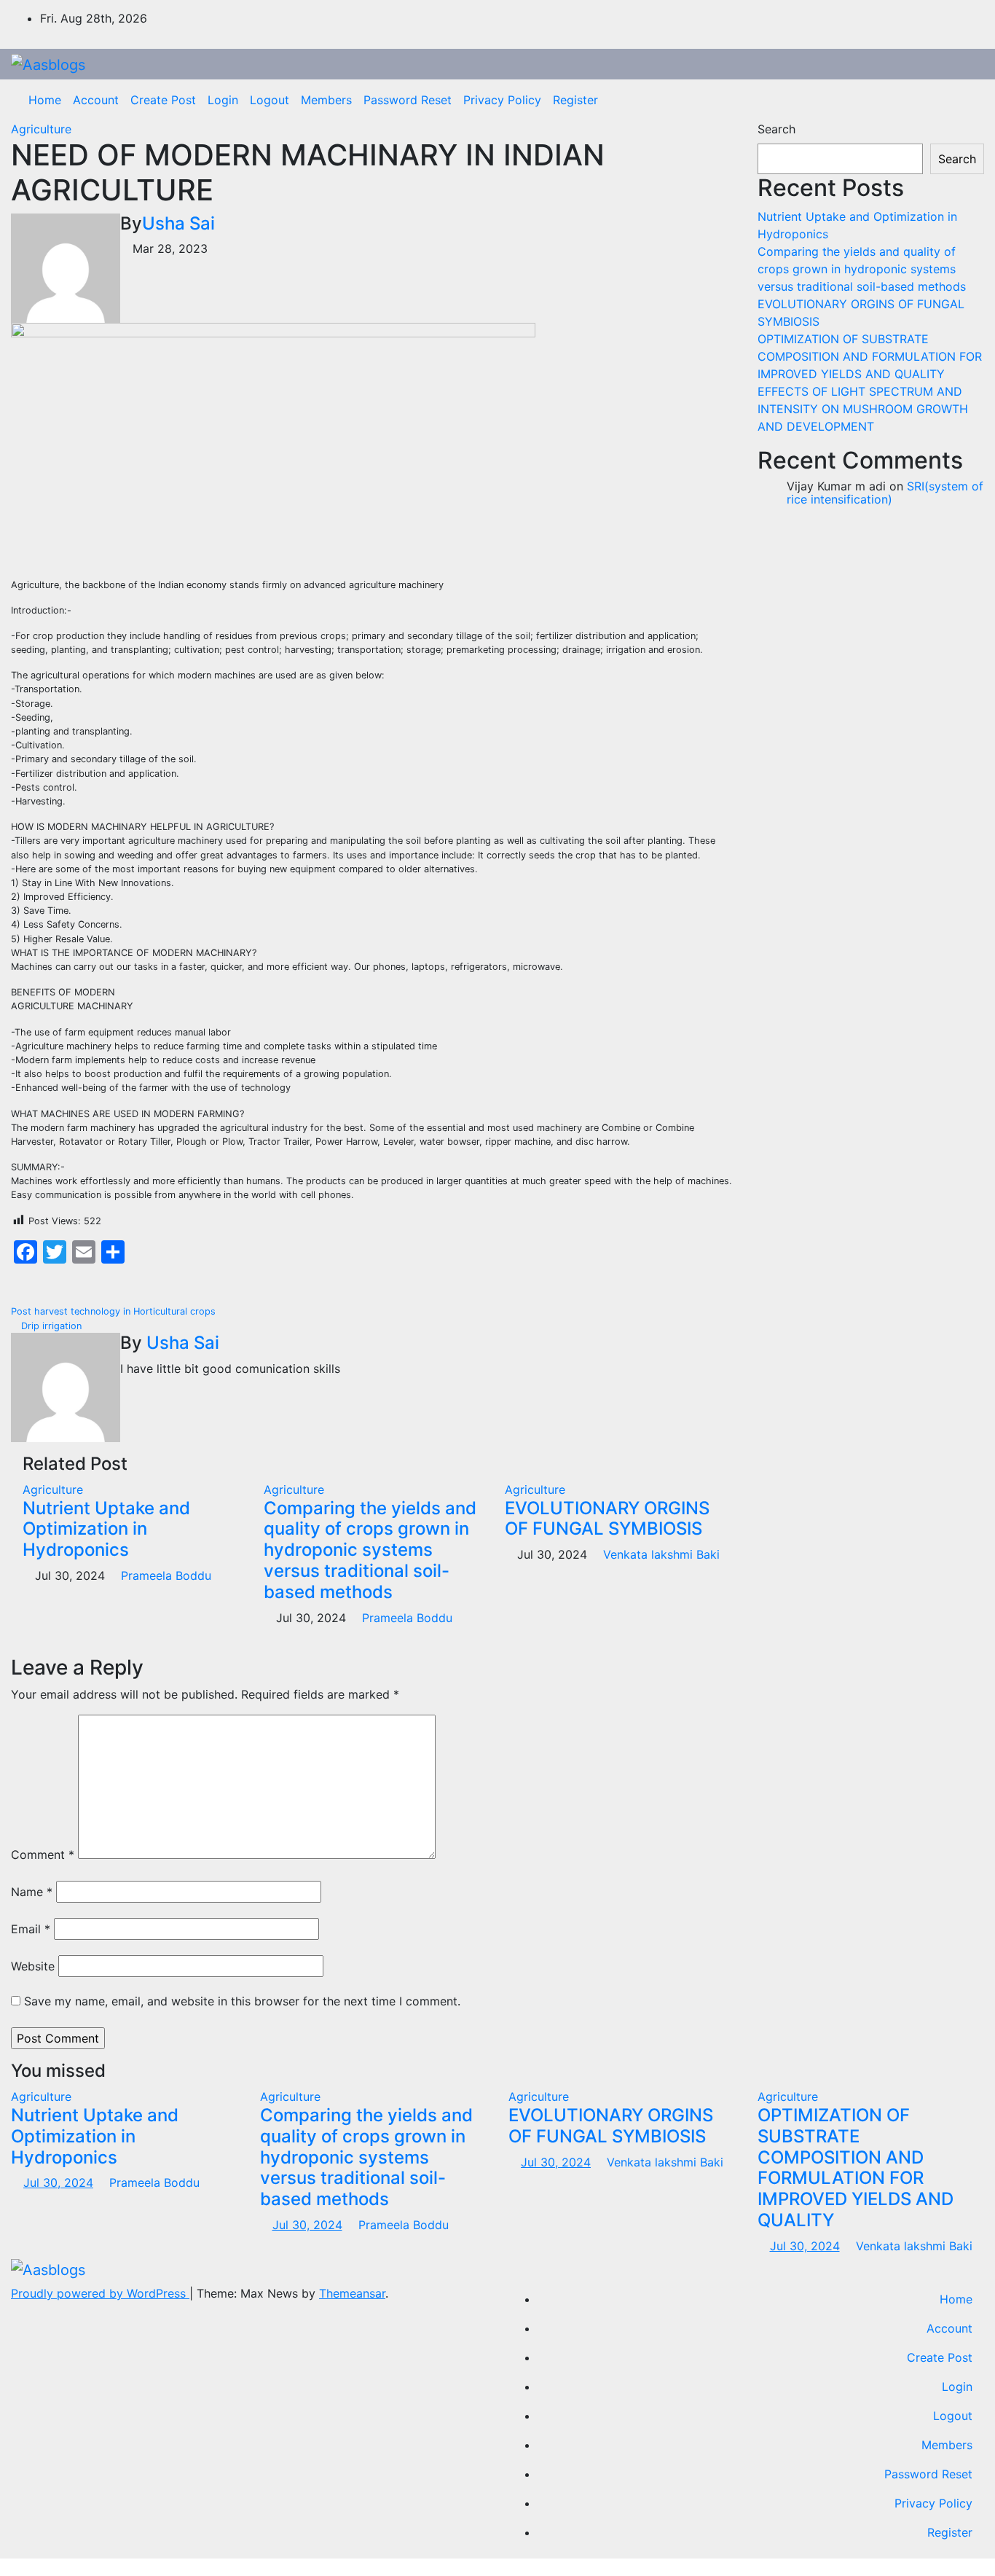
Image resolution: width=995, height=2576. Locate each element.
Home (45, 100)
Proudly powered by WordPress (100, 2293)
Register (575, 100)
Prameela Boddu (164, 1575)
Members (326, 100)
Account (96, 100)
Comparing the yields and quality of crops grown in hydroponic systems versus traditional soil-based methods (370, 1550)
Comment (43, 1855)
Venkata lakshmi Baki (660, 1554)
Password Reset (408, 100)
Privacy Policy (502, 100)
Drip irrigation (50, 1326)
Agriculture (41, 129)
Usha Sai (178, 223)
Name (32, 1892)
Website (33, 1966)
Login (223, 100)
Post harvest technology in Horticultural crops (115, 1311)
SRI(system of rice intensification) (885, 493)
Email (31, 1929)
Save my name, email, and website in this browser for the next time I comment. (242, 2001)
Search (776, 129)
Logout (270, 100)
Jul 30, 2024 (58, 2182)
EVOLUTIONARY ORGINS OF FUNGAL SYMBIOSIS (607, 1519)
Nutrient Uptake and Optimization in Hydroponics (106, 1529)
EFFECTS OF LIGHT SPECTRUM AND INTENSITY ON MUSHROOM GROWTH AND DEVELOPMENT (863, 409)
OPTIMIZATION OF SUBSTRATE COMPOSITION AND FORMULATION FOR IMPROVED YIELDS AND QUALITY (870, 356)
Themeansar (352, 2293)
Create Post (163, 100)
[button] (962, 100)
